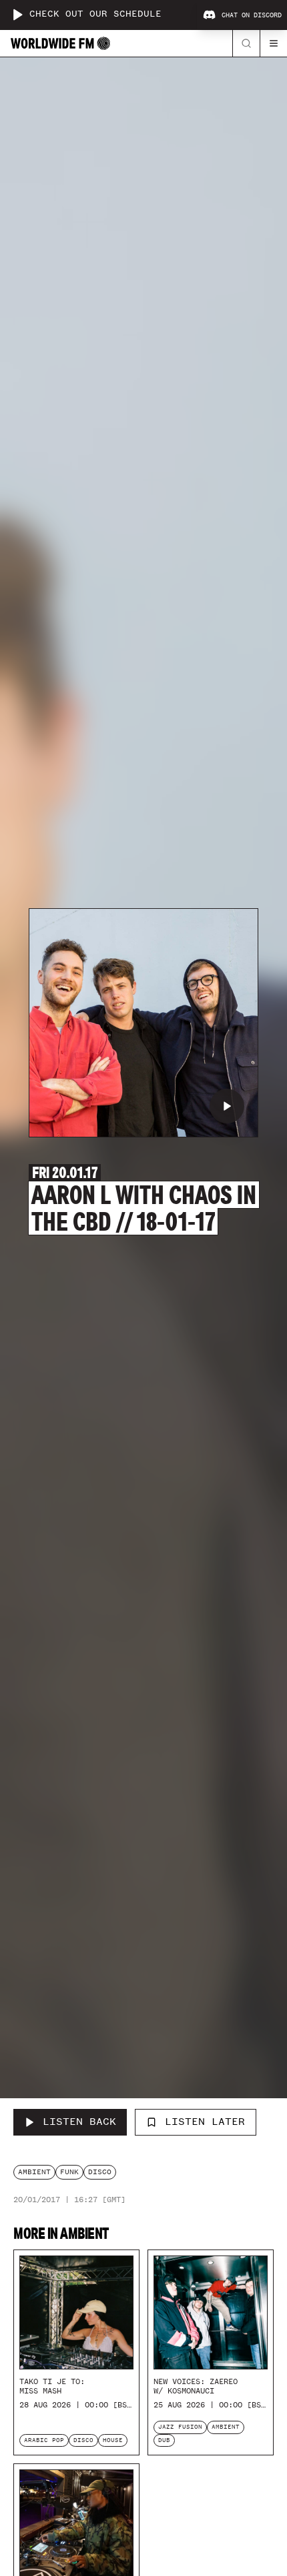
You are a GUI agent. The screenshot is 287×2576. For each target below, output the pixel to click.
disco (100, 2172)
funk (69, 2172)
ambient (34, 2172)
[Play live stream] (17, 15)
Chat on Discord (252, 15)
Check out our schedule (95, 14)
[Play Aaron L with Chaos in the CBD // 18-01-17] (227, 1106)
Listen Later (205, 2122)
